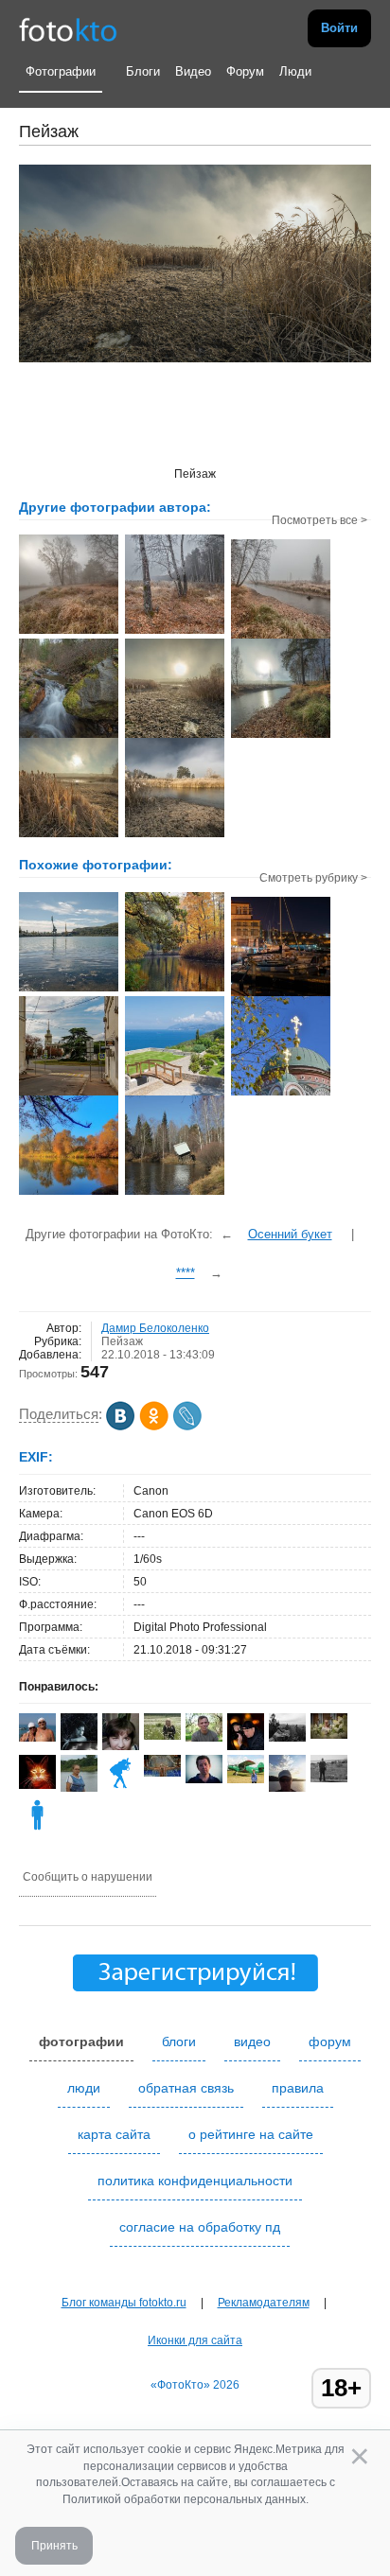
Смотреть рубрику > (313, 878)
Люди (295, 71)
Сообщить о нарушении (88, 1877)
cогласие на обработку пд (200, 2227)
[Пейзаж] (69, 1193)
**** (186, 1273)
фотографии (81, 2042)
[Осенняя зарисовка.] (281, 1094)
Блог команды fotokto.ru (124, 2303)
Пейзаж (122, 1341)
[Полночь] (281, 994)
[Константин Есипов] (37, 1785)
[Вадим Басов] (287, 1738)
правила (298, 2088)
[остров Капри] (175, 1094)
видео (252, 2042)
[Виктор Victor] (246, 1749)
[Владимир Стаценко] (329, 1779)
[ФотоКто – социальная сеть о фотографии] (68, 28)
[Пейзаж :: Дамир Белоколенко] (69, 632)
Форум (245, 71)
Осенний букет (290, 1234)
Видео (193, 71)
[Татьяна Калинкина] (121, 1788)
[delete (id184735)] (37, 1830)
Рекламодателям (264, 2303)
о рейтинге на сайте (251, 2134)
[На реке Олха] (175, 1193)
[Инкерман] (69, 990)
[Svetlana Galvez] (329, 1735)
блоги (179, 2042)
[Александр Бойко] (162, 1773)
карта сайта (114, 2134)
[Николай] (204, 1738)
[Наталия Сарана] (37, 1738)
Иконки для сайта (195, 2340)
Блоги (143, 71)
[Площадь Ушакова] (69, 1094)
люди (84, 2088)
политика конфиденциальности (195, 2181)
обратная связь (186, 2088)
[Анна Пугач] (162, 1736)
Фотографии (61, 71)
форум (330, 2042)
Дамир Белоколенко (155, 1328)
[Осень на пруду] (175, 990)
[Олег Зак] (204, 1779)
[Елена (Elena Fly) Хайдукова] (246, 1779)
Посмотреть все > (319, 520)
